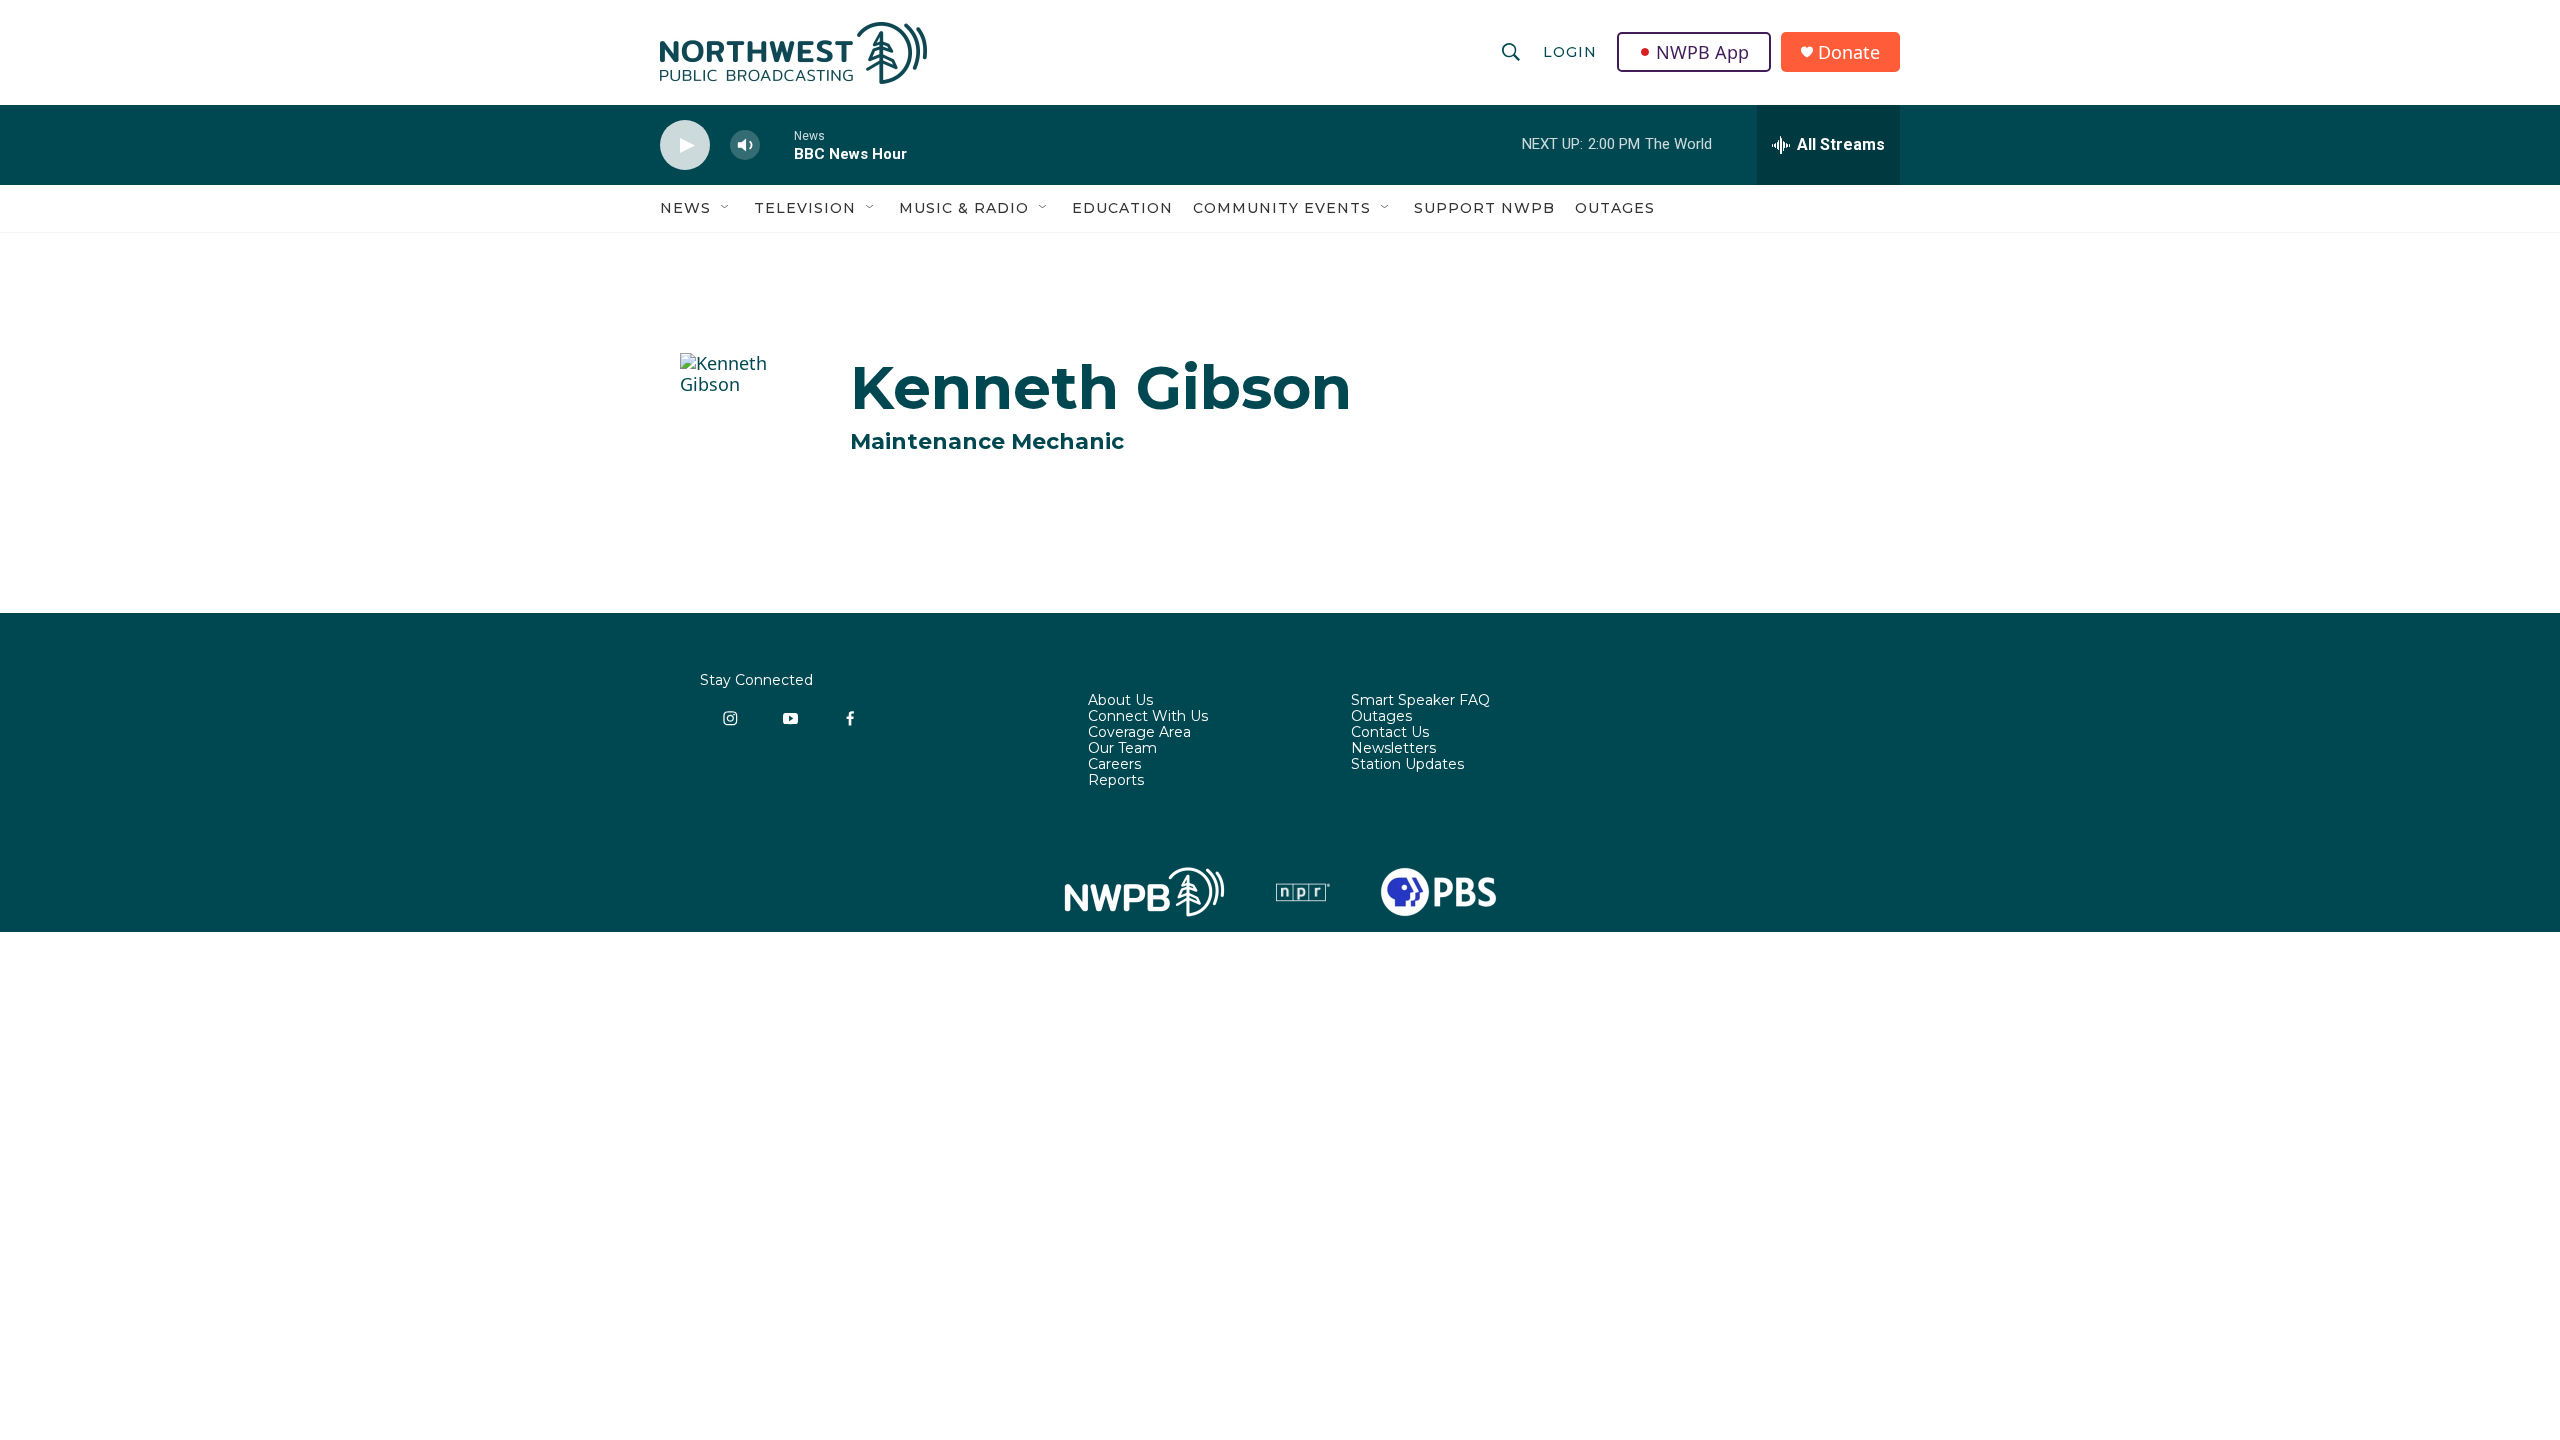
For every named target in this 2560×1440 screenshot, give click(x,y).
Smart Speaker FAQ (1420, 701)
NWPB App (1702, 52)
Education (1122, 208)
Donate (1849, 52)
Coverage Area (1139, 733)
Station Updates (1407, 765)
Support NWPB (1484, 208)
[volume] (745, 145)
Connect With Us (1148, 717)
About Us (1120, 701)
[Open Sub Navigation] (726, 208)
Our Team (1122, 749)
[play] (685, 145)
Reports (1116, 781)
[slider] (777, 144)
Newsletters (1393, 749)
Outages (1615, 208)
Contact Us (1390, 733)
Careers (1114, 765)
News (685, 208)
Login (1570, 52)
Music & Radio (964, 208)
